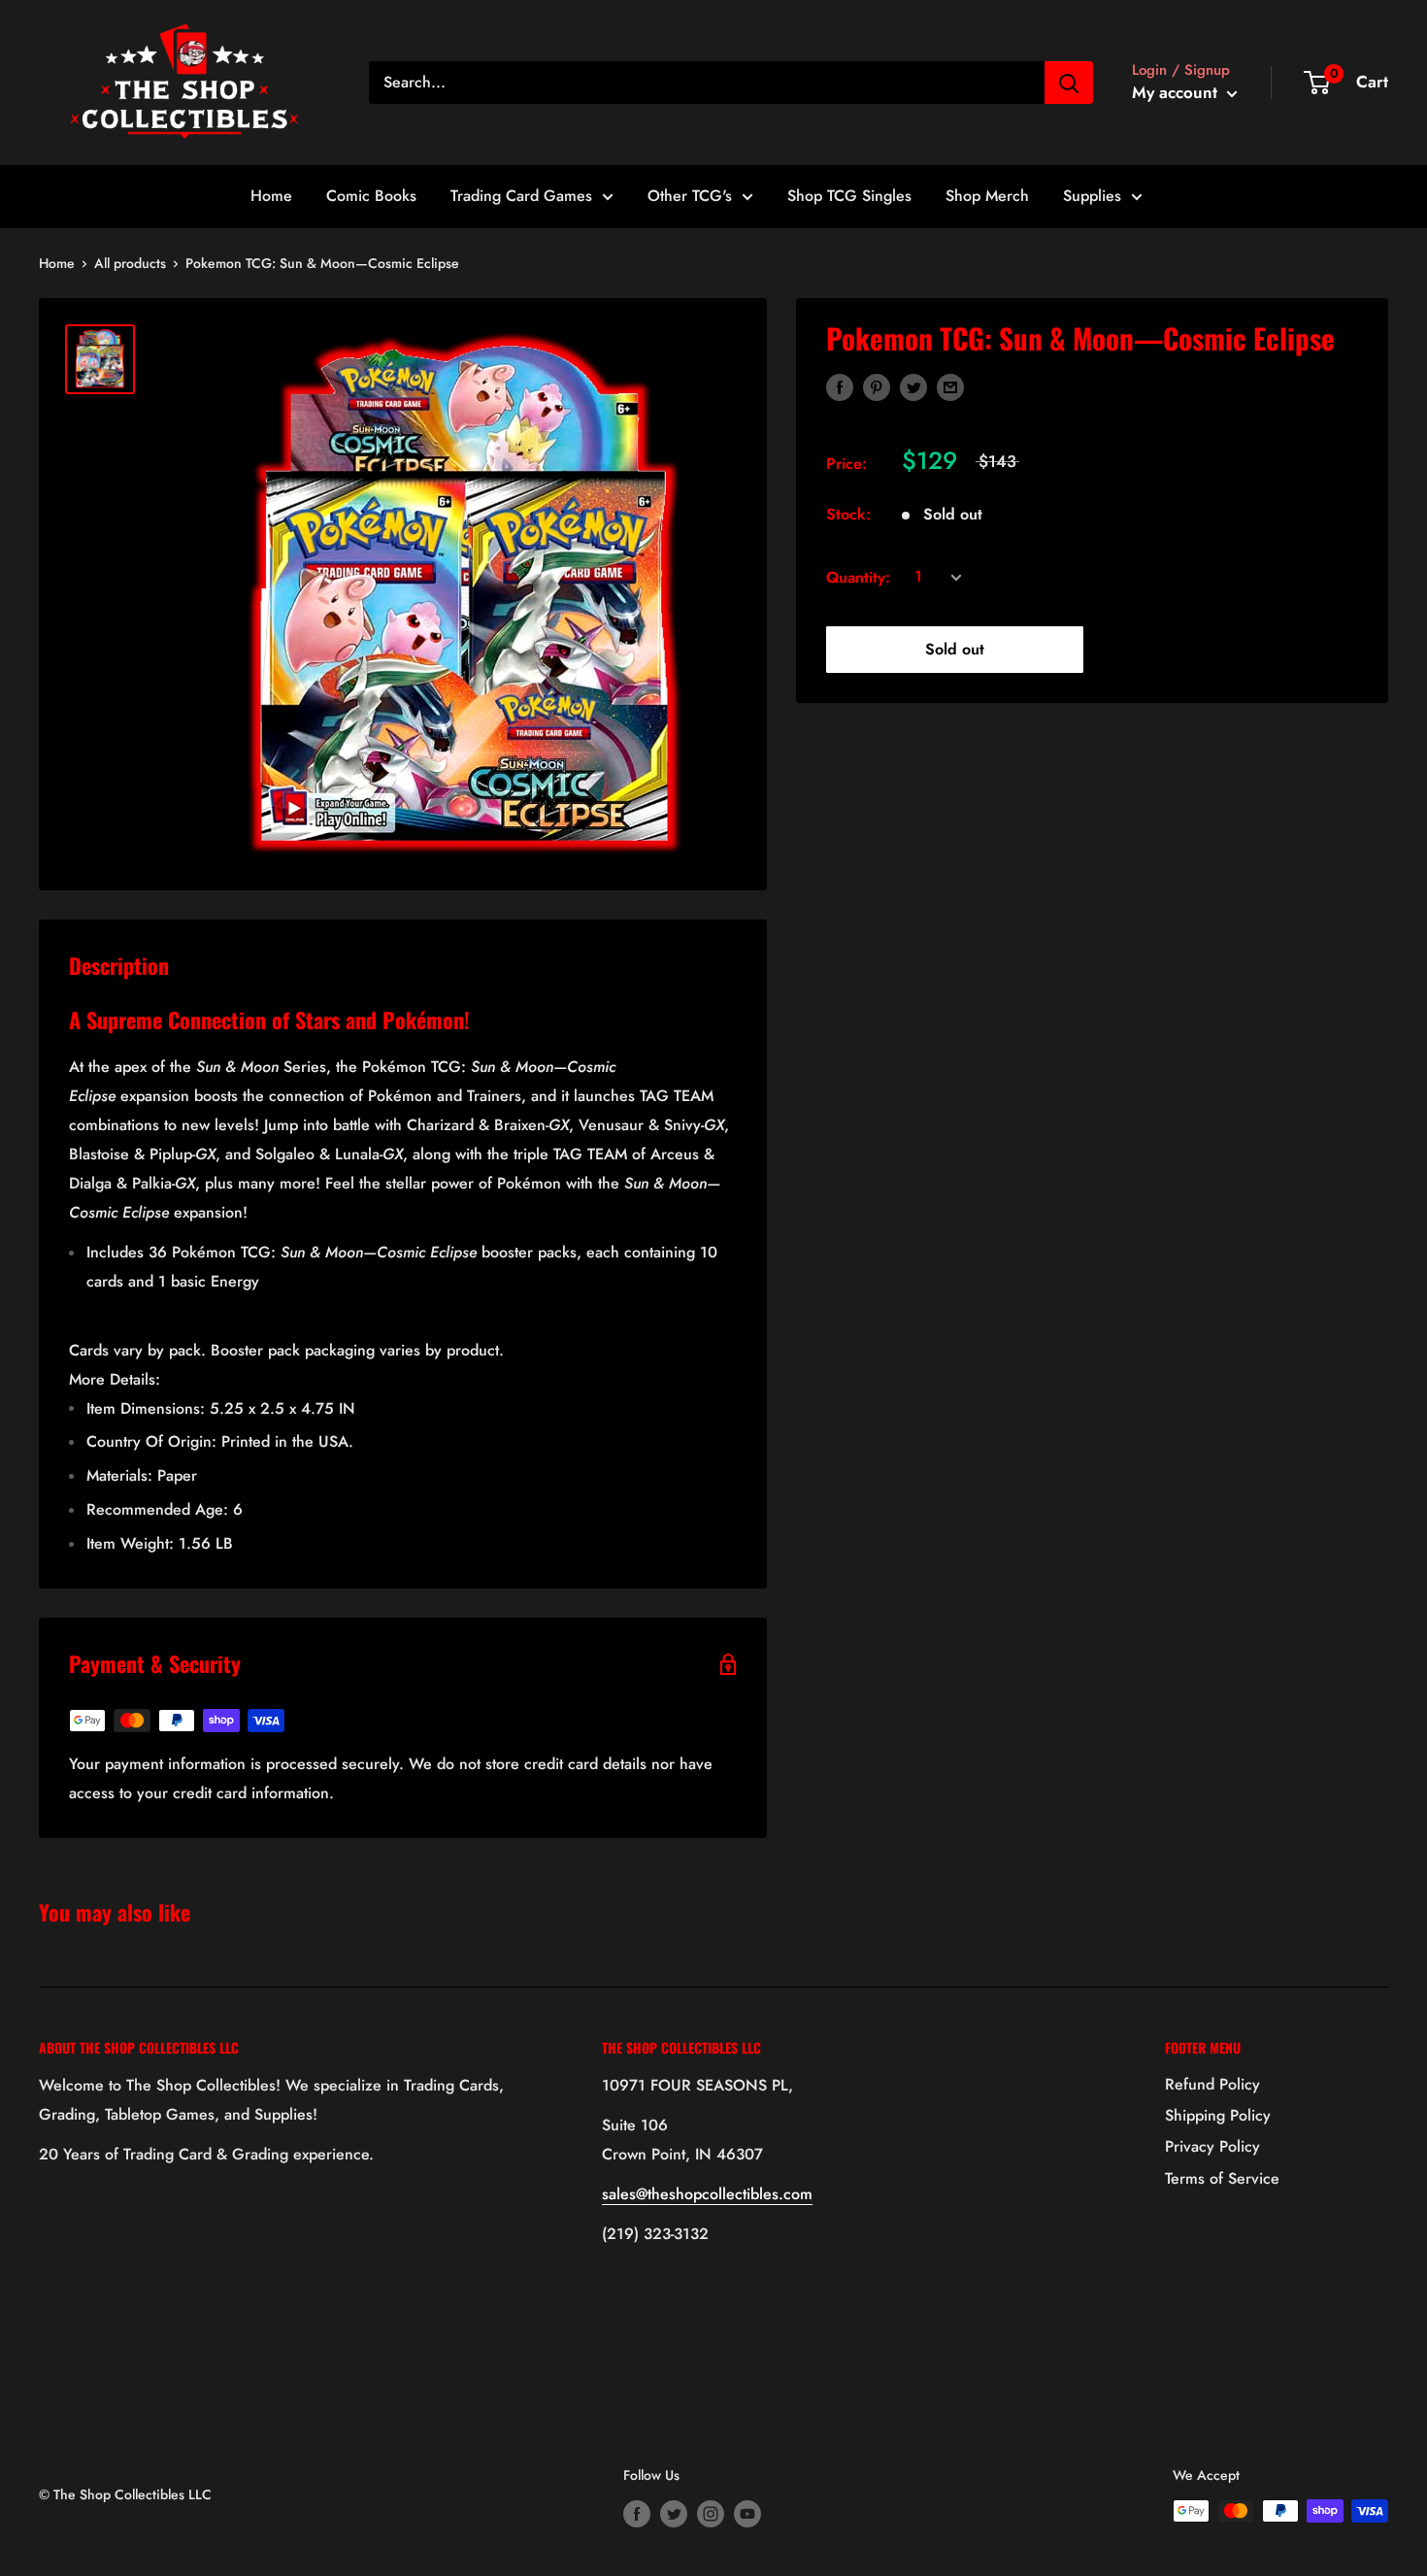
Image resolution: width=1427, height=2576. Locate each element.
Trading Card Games (521, 196)
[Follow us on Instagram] (711, 2513)
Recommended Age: (165, 1509)
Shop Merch (987, 196)
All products (130, 263)
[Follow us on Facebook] (637, 2513)
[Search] (1069, 83)
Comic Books (371, 196)
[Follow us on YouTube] (747, 2513)
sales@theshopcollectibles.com (707, 2194)
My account (1177, 92)
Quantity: (858, 577)
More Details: (115, 1379)
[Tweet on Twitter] (913, 386)
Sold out (955, 649)
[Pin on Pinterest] (877, 386)
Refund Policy (1212, 2084)
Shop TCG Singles (849, 196)
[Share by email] (950, 386)
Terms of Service (1222, 2178)
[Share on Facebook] (840, 386)
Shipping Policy (1218, 2115)
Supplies (1092, 196)
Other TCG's (690, 196)
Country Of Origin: (220, 1441)
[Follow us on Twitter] (674, 2513)
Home (271, 196)
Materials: (142, 1475)
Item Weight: (160, 1543)
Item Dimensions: (221, 1408)
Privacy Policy (1212, 2146)
